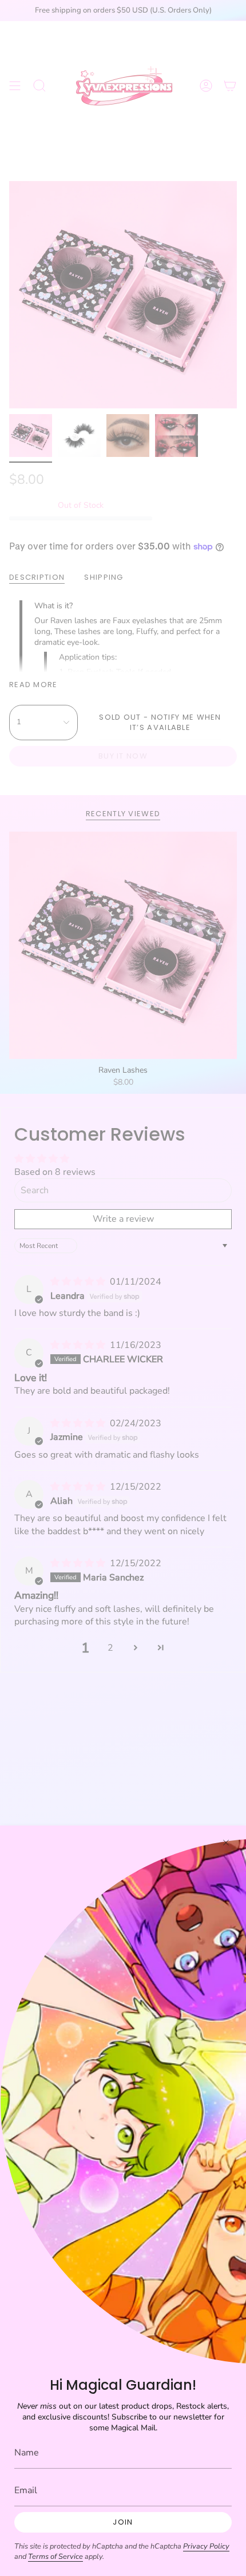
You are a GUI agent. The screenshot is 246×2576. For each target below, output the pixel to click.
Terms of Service (55, 2557)
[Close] (226, 1843)
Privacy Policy (206, 2546)
